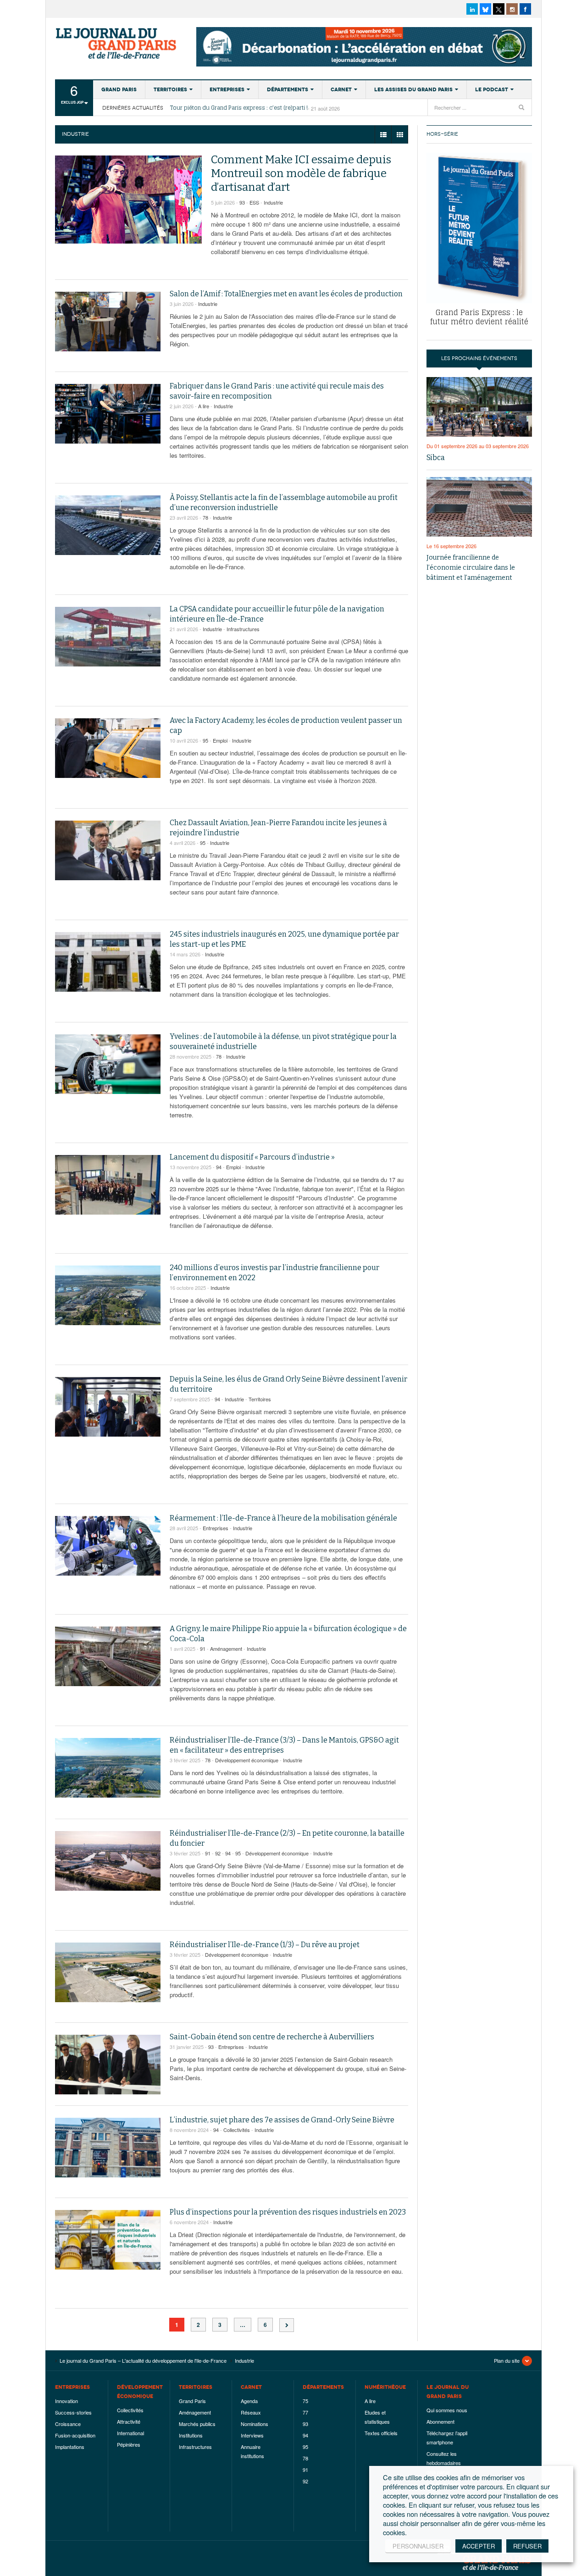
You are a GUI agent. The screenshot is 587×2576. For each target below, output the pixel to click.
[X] (499, 9)
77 (305, 2412)
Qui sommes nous (447, 2410)
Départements (288, 89)
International (130, 2433)
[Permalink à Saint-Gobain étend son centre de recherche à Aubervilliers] (108, 2065)
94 (219, 1167)
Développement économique (247, 1760)
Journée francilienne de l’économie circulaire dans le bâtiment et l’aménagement (471, 568)
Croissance (68, 2424)
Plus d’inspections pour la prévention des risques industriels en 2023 (288, 2212)
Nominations (255, 2424)
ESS (254, 202)
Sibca (436, 458)
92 (218, 1853)
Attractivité (129, 2421)
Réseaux (251, 2412)
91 (203, 1649)
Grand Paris (119, 89)
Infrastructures (243, 629)
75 (305, 2401)
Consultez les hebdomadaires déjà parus (444, 2463)
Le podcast (492, 89)
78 (205, 517)
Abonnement (440, 2421)
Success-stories (73, 2412)
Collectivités (237, 2130)
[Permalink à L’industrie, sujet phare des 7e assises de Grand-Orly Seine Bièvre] (108, 2148)
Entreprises (227, 89)
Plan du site (507, 2360)
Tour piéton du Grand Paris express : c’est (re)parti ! (239, 108)
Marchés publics (197, 2424)
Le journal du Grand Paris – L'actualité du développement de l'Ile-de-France (117, 44)
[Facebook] (525, 9)
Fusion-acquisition (75, 2435)
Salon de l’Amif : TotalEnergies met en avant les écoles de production (286, 294)
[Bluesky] (485, 9)
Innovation (66, 2401)
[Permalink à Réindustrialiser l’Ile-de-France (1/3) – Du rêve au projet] (108, 1972)
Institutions (191, 2435)
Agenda (249, 2401)
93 (242, 202)
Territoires (170, 89)
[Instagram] (512, 9)
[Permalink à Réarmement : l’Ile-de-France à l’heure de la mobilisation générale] (108, 1546)
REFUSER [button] (527, 2546)
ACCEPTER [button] (479, 2546)
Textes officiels (381, 2433)
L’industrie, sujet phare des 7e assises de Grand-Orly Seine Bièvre (282, 2120)
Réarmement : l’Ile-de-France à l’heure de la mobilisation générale (283, 1518)
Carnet (341, 89)
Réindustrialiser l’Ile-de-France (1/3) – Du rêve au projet (265, 1945)
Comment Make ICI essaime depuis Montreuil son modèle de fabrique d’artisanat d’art (301, 173)
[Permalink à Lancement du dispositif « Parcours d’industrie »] (108, 1185)
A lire (204, 406)
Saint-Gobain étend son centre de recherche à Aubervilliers (272, 2037)
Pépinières (129, 2444)
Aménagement (226, 1649)
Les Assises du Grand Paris (413, 89)
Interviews (252, 2435)
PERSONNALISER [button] (418, 2546)
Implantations (70, 2447)
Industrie (273, 202)
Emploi (220, 740)
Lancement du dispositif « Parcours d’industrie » (252, 1157)
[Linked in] (472, 9)
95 (205, 740)
